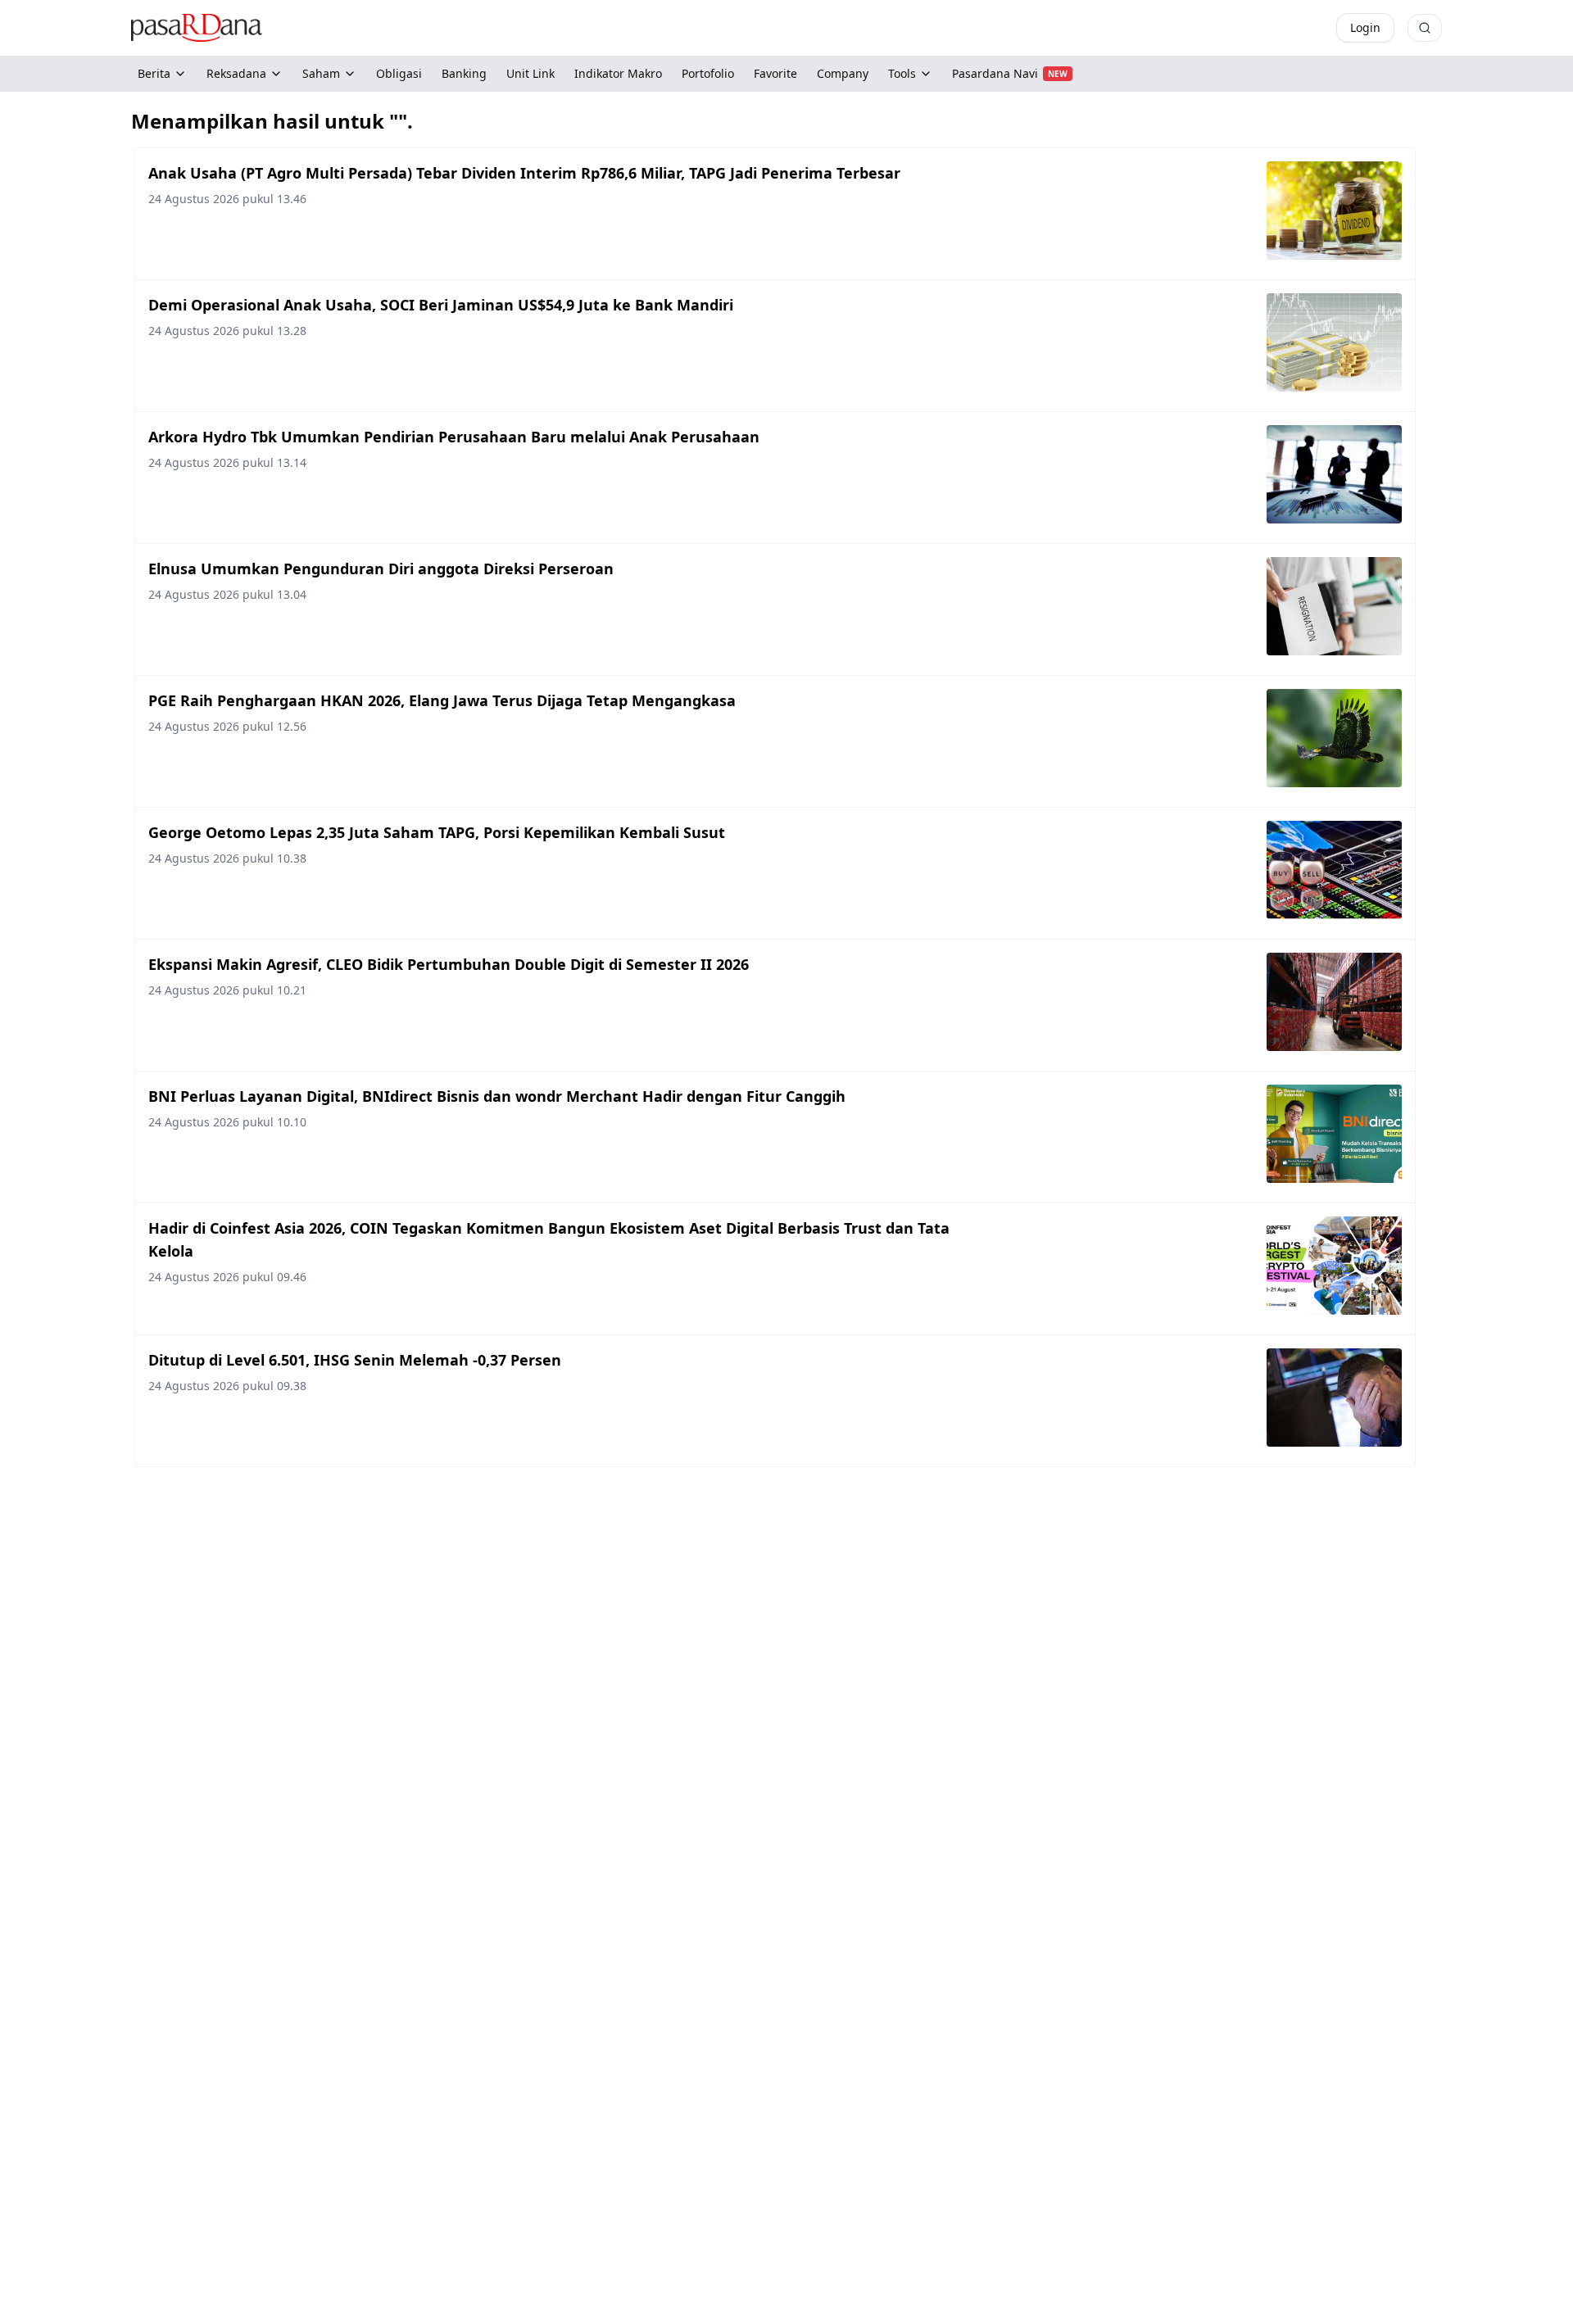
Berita (154, 73)
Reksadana (236, 73)
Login (1365, 27)
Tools (902, 73)
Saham (321, 73)
